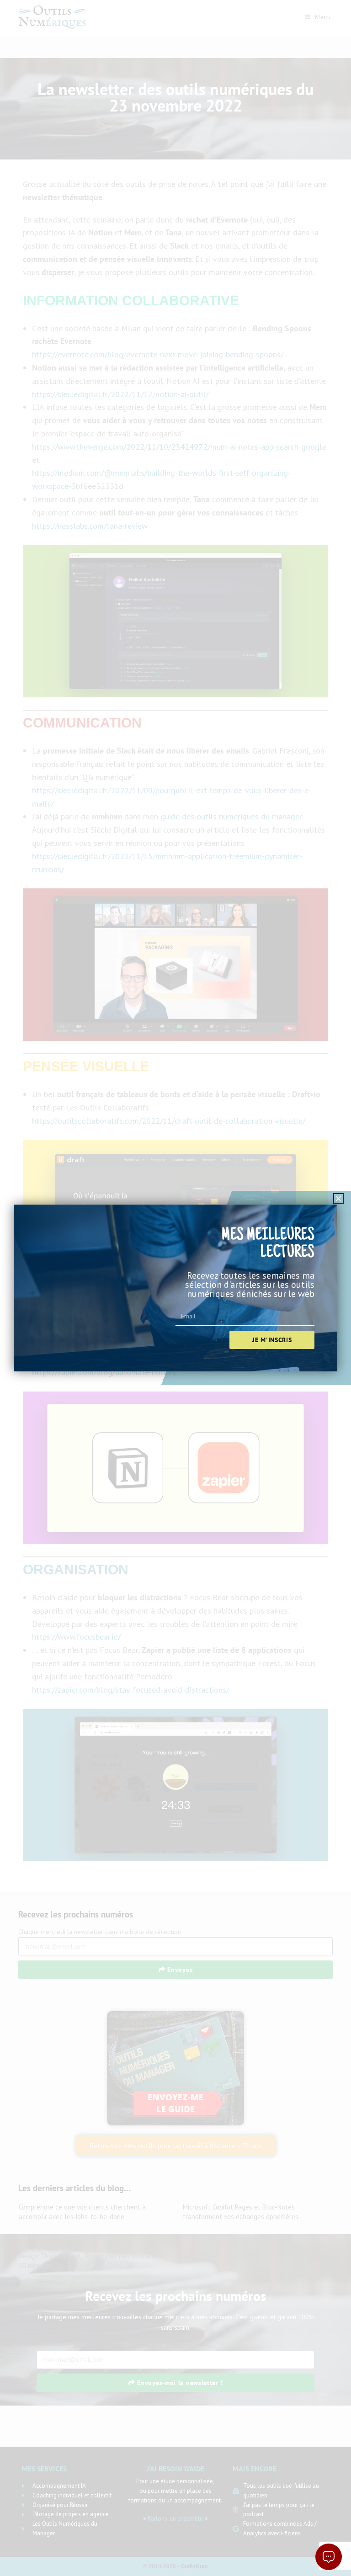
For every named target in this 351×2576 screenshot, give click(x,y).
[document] (175, 1288)
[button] (338, 1198)
